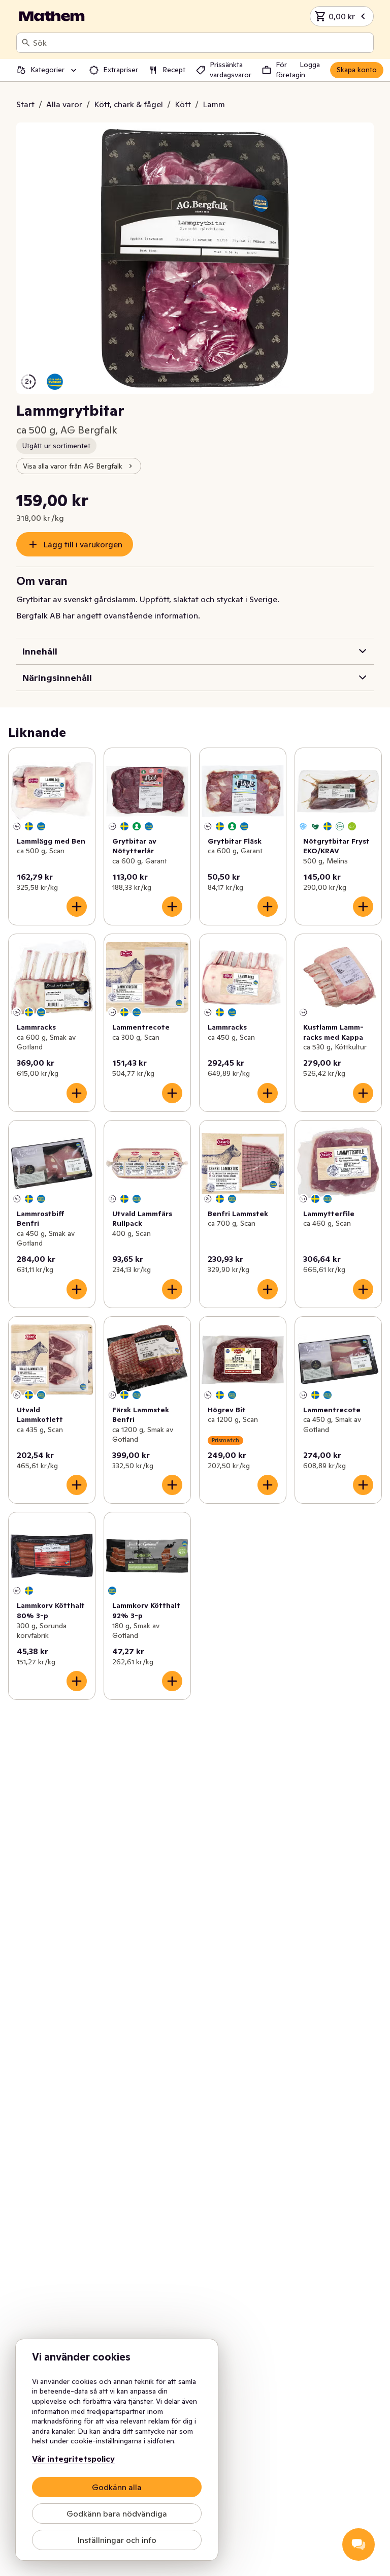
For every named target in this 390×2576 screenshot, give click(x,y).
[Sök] (26, 43)
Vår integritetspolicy (73, 2459)
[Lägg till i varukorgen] (77, 907)
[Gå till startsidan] (52, 16)
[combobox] (201, 43)
